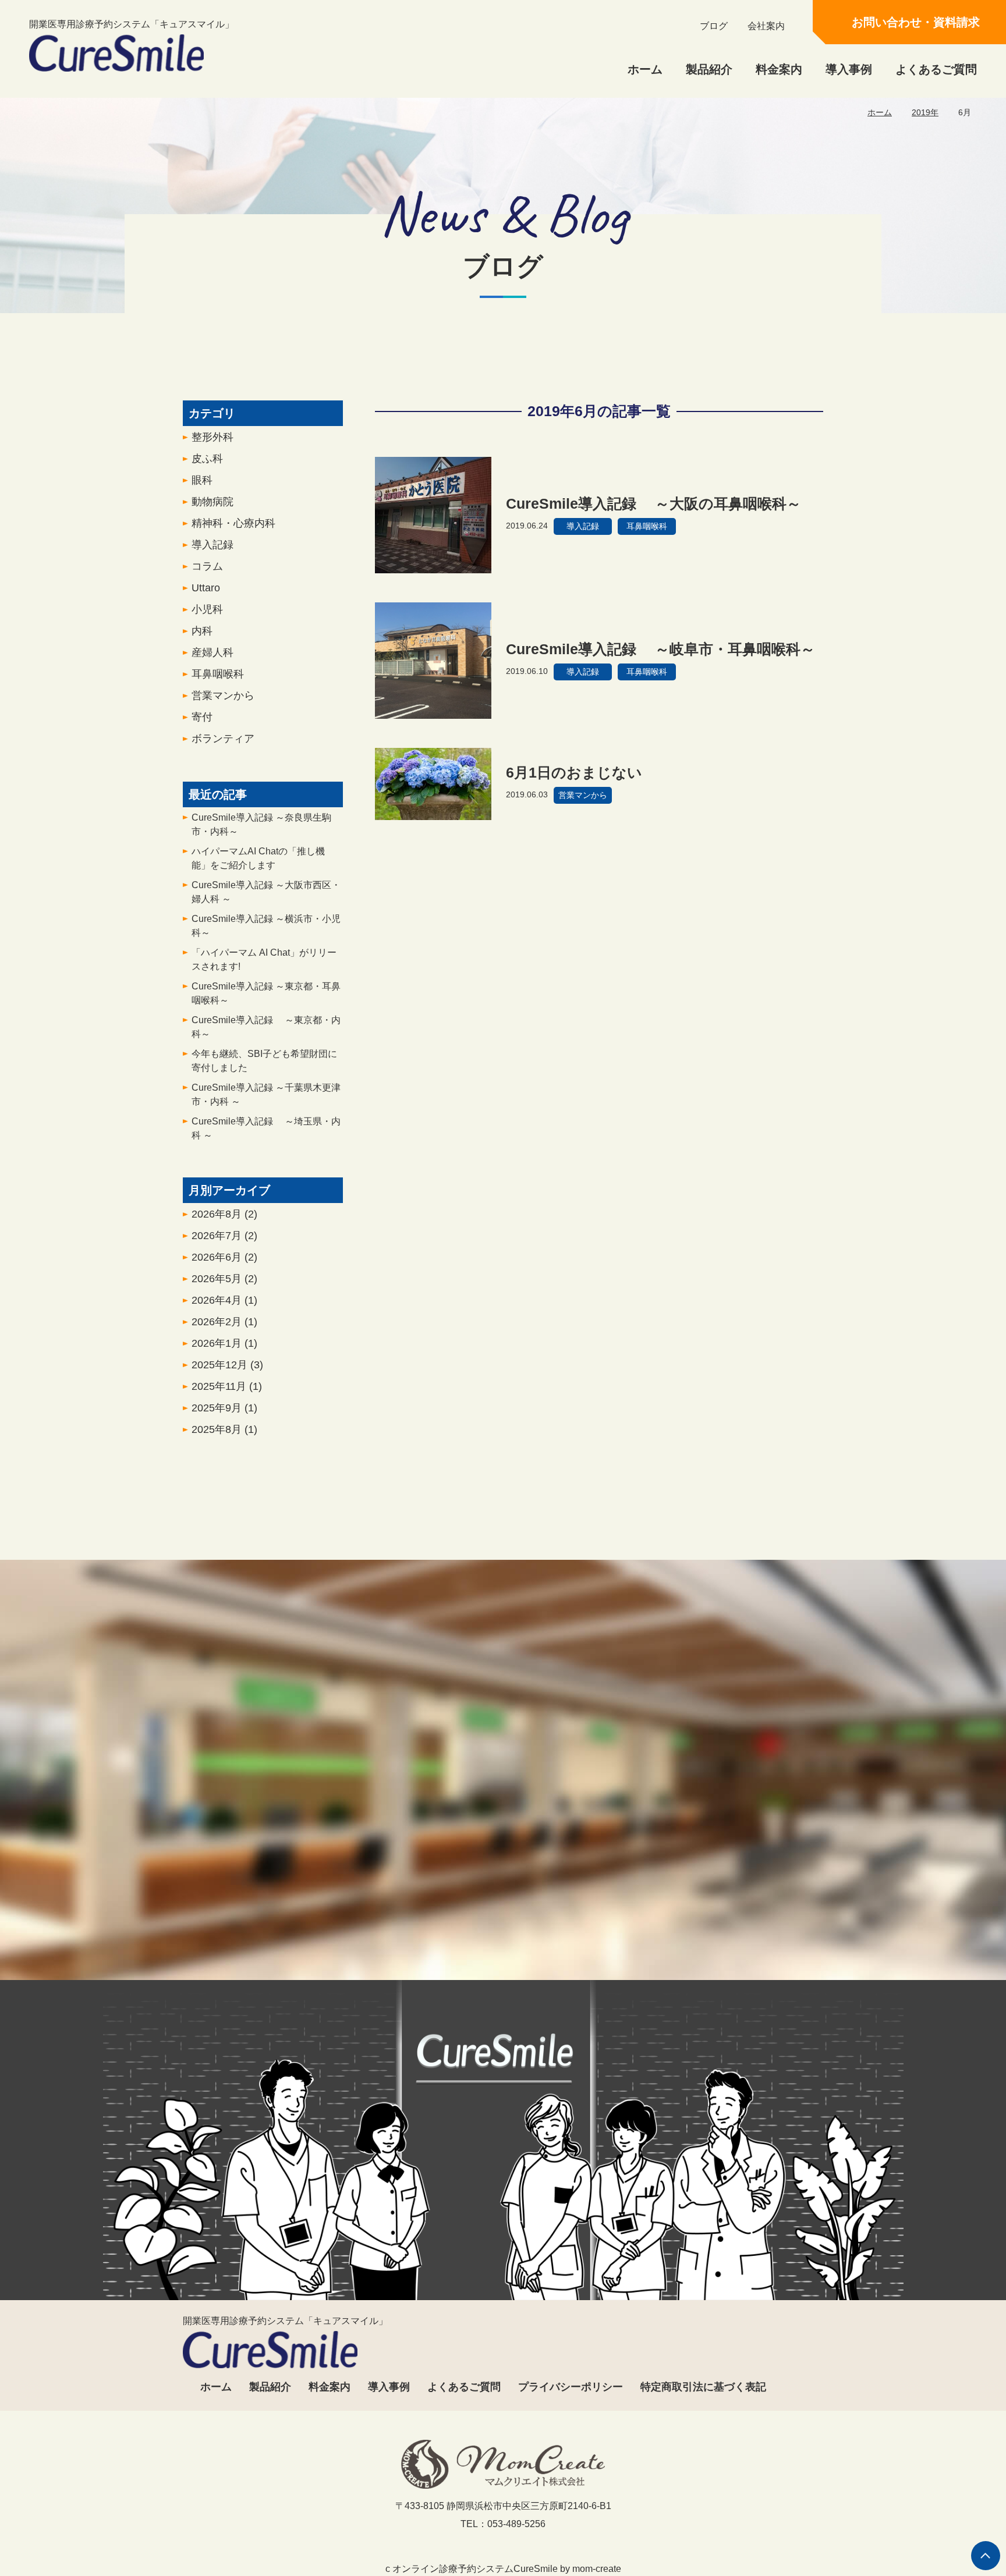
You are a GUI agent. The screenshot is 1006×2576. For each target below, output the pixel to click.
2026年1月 (224, 1343)
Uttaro (206, 588)
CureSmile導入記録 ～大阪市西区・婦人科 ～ (266, 892)
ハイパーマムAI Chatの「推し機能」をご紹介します (258, 858)
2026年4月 (224, 1300)
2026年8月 (224, 1214)
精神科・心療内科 (233, 523)
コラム (207, 566)
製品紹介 (709, 69)
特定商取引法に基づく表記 (703, 2387)
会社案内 (766, 26)
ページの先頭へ (986, 2556)
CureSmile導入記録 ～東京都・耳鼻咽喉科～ (266, 993)
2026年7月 (224, 1236)
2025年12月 (227, 1365)
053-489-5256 (391, 1929)
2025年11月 (227, 1386)
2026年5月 (224, 1279)
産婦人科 (212, 652)
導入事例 (849, 69)
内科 (202, 631)
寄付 (202, 717)
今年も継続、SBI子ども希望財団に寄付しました (264, 1061)
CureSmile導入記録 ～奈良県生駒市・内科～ (261, 824)
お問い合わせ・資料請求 (916, 22)
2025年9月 (224, 1408)
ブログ (714, 26)
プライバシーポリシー (571, 2387)
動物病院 (212, 502)
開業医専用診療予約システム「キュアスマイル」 (132, 24)
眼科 (202, 480)
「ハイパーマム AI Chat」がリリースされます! (264, 959)
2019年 (925, 112)
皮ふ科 (207, 459)
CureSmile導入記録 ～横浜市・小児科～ (266, 926)
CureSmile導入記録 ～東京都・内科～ (266, 1027)
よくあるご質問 (936, 69)
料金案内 (779, 69)
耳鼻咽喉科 (218, 674)
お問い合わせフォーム (610, 1929)
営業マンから (223, 696)
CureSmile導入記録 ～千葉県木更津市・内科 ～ (266, 1094)
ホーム (645, 69)
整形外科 (212, 437)
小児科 (207, 609)
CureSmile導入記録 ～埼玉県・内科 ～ (266, 1128)
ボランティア (223, 739)
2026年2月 (224, 1322)
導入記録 (212, 545)
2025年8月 (224, 1429)
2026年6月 (224, 1257)
